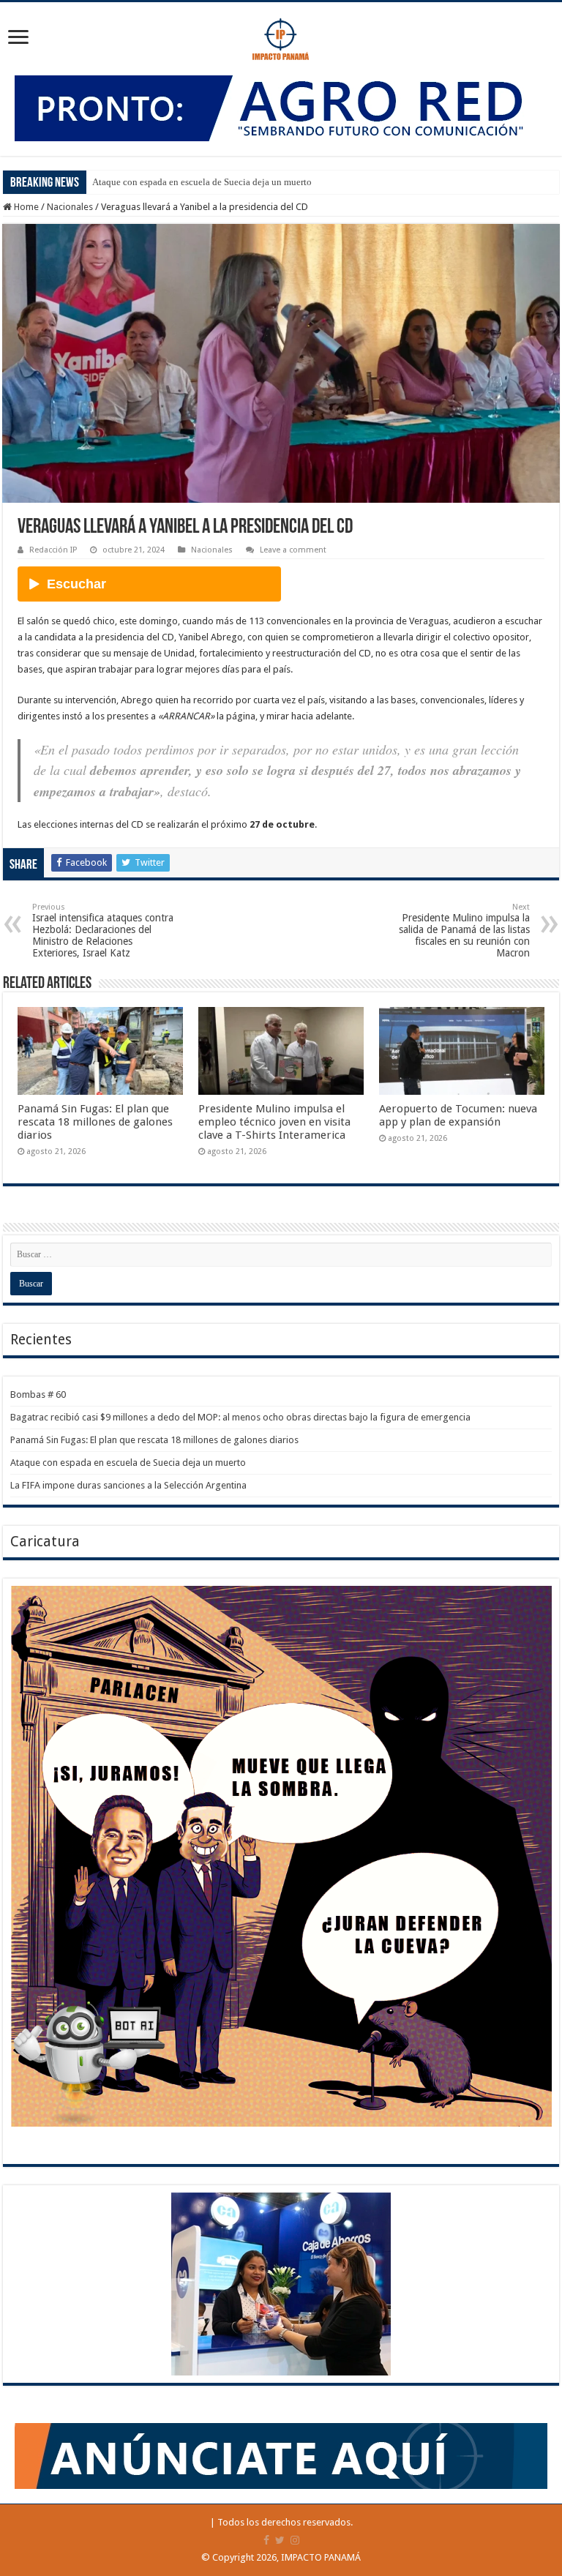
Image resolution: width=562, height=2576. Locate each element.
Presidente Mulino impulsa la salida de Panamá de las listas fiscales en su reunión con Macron (464, 931)
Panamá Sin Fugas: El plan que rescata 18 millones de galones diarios (95, 1122)
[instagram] (295, 2540)
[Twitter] (280, 2540)
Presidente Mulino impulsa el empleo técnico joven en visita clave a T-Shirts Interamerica (274, 1122)
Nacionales (70, 207)
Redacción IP (53, 550)
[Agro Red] (281, 107)
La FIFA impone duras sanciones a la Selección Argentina (128, 1485)
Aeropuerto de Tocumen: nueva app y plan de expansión (458, 1115)
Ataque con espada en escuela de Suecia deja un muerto (202, 182)
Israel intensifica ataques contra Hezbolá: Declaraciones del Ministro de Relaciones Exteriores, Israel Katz (103, 931)
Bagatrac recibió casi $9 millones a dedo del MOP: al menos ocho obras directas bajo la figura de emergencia (240, 1417)
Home (25, 207)
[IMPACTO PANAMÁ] (281, 36)
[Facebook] (266, 2540)
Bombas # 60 (38, 1394)
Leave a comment (293, 550)
